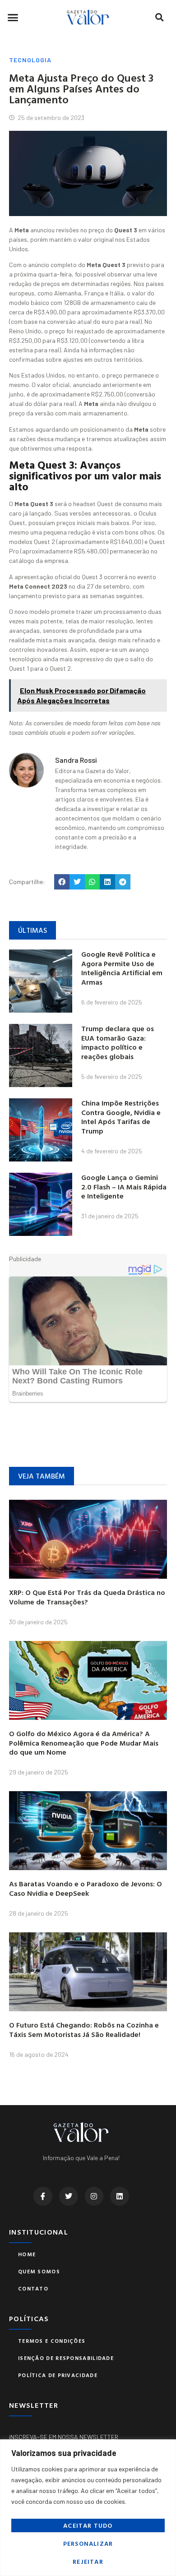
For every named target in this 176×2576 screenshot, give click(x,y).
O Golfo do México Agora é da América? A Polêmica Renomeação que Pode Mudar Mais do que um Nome (84, 1743)
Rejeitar (88, 2561)
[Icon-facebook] (43, 2196)
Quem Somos (39, 2271)
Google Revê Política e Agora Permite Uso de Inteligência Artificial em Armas (122, 968)
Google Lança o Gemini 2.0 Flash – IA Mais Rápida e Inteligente (124, 1187)
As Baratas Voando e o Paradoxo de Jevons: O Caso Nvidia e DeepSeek (86, 1888)
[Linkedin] (120, 2196)
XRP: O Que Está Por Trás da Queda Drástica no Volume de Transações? (87, 1597)
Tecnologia (30, 60)
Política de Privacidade (58, 2375)
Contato (33, 2288)
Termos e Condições (52, 2341)
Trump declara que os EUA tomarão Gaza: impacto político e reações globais (118, 1042)
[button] (13, 17)
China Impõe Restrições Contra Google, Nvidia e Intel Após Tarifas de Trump (121, 1117)
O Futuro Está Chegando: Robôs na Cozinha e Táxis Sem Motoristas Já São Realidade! (84, 2030)
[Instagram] (94, 2196)
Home (27, 2254)
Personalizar (88, 2543)
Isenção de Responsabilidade (66, 2358)
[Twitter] (69, 2196)
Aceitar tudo (88, 2525)
